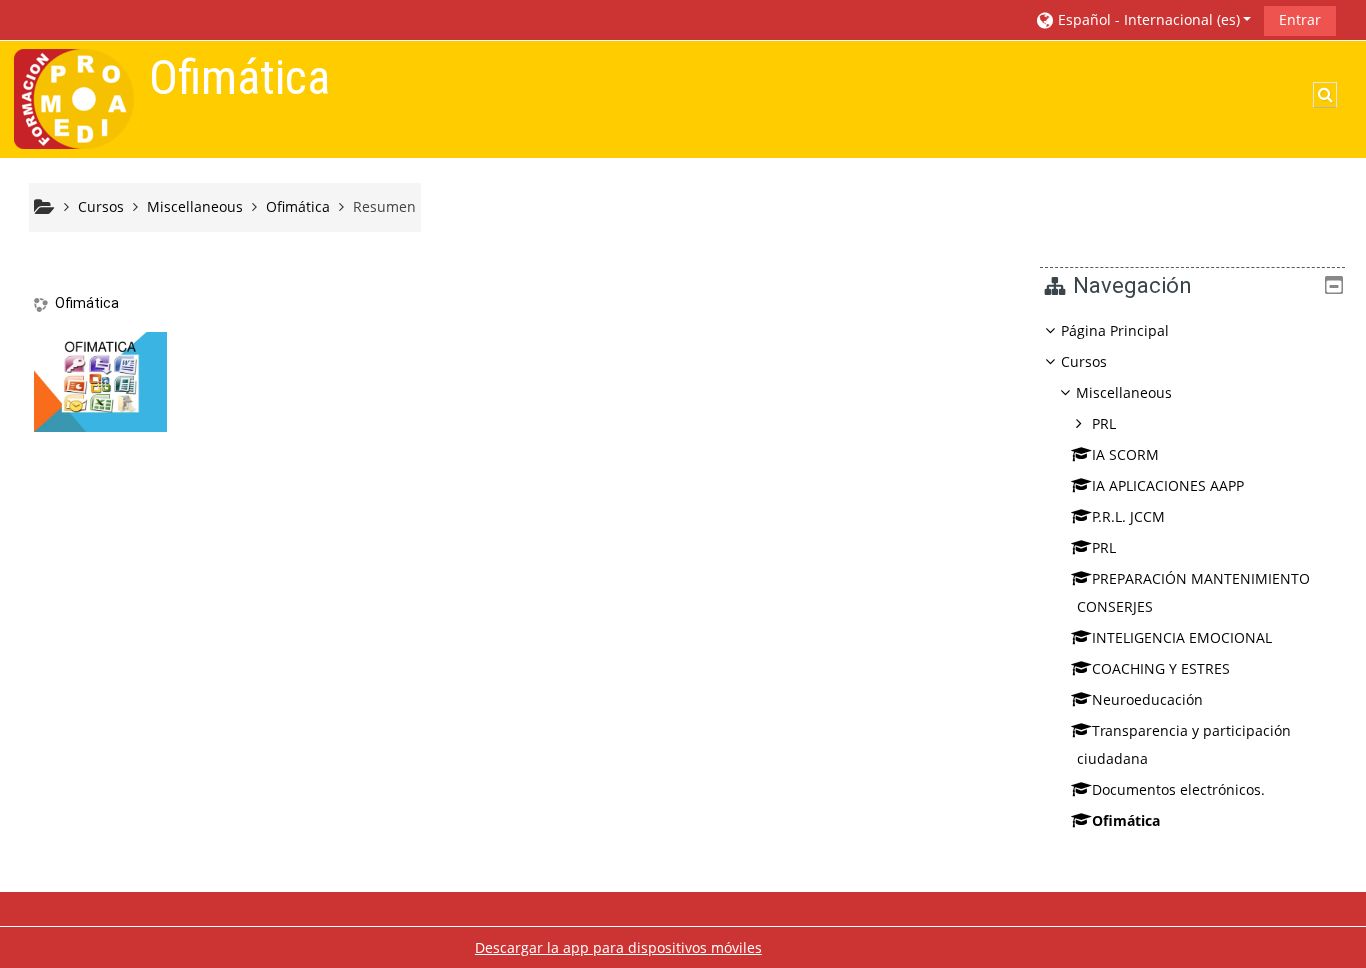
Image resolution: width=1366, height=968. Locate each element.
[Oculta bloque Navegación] (1334, 285)
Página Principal (1115, 330)
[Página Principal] (74, 97)
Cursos (1084, 361)
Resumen (384, 206)
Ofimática (87, 303)
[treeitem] (1192, 576)
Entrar (1300, 19)
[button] (1143, 19)
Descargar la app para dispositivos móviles (618, 947)
